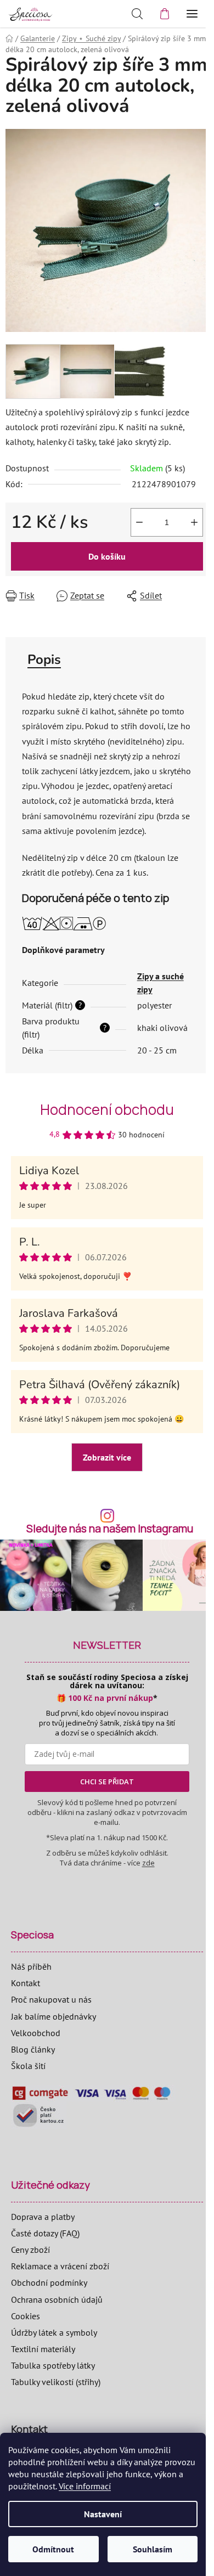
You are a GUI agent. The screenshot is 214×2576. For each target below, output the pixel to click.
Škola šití (28, 2066)
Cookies (26, 2316)
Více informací (85, 2486)
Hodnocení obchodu (107, 1109)
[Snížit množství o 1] (139, 522)
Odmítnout (53, 2549)
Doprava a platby (43, 2217)
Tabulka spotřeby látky (53, 2365)
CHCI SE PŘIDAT (107, 1782)
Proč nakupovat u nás (51, 1999)
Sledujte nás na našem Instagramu (110, 1529)
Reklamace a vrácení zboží (60, 2266)
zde (148, 1863)
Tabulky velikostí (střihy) (56, 2382)
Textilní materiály (43, 2349)
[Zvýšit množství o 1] (194, 522)
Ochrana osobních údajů (57, 2299)
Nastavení (103, 2514)
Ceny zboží (30, 2250)
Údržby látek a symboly (54, 2332)
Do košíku (107, 556)
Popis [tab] (44, 659)
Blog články (33, 2049)
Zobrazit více (107, 1457)
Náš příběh (31, 1966)
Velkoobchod (36, 2033)
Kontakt (26, 1983)
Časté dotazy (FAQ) (45, 2233)
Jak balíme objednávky (54, 2016)
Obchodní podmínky (49, 2282)
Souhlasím (153, 2549)
